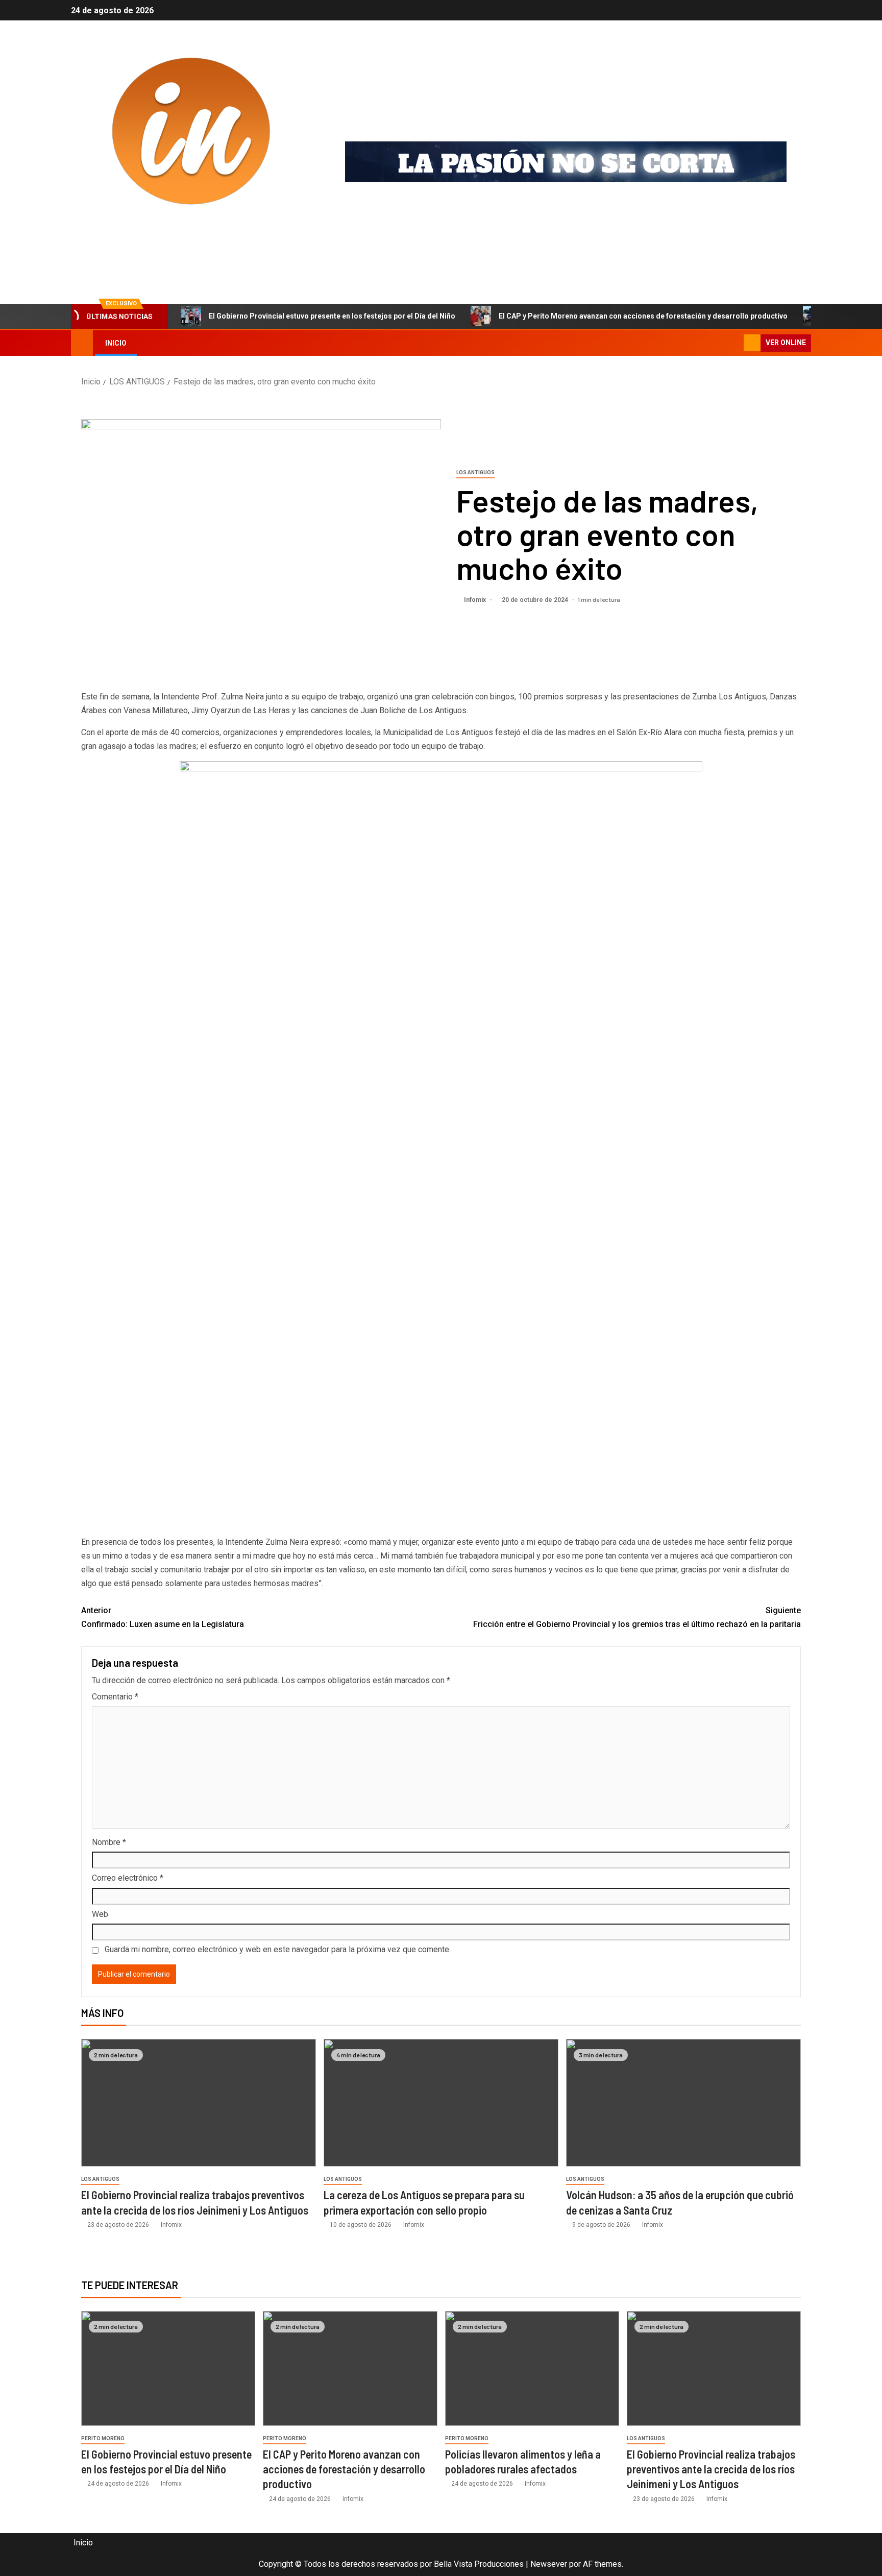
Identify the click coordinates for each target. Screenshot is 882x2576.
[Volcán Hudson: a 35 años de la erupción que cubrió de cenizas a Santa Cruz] (683, 2103)
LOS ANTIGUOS (475, 472)
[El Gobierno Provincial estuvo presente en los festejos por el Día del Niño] (168, 2368)
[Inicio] (82, 343)
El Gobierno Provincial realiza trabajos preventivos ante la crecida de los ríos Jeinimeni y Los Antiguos (711, 2469)
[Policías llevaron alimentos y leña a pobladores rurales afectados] (532, 2368)
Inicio (116, 343)
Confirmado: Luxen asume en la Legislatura (163, 1617)
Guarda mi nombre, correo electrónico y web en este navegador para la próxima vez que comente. (278, 1949)
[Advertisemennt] (566, 162)
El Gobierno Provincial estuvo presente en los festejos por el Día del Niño (332, 316)
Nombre (109, 1842)
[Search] (735, 343)
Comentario (115, 1697)
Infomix (122, 236)
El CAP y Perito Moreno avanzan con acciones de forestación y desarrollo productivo (643, 316)
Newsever (549, 2564)
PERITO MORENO (103, 2438)
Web (100, 1914)
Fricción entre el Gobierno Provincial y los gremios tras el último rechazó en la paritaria (637, 1617)
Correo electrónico (128, 1878)
